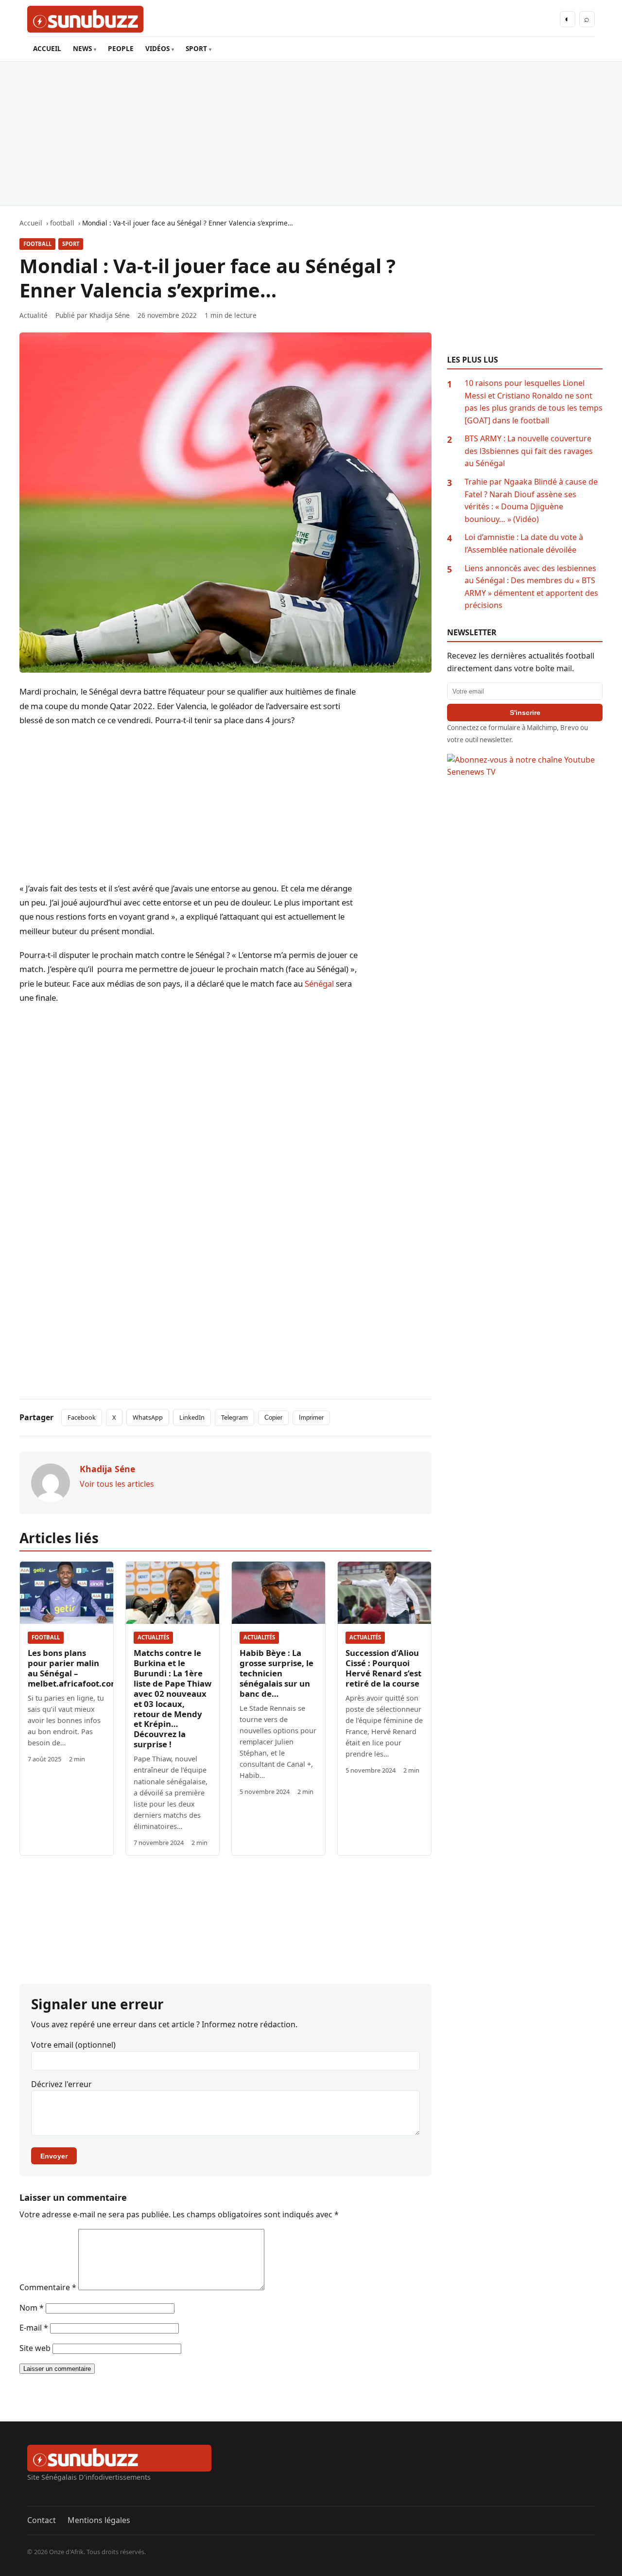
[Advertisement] (311, 134)
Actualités (153, 1637)
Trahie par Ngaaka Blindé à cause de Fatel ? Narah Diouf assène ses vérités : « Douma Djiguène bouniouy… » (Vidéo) (531, 500)
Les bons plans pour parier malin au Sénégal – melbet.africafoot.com (73, 1668)
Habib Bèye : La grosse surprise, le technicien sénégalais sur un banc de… (276, 1673)
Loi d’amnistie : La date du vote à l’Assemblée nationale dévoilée (524, 543)
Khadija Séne (110, 315)
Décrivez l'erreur (61, 2084)
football (37, 244)
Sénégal (319, 983)
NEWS (82, 48)
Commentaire (48, 2287)
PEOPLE (121, 48)
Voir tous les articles (117, 1484)
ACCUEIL (47, 48)
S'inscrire (525, 713)
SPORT (196, 48)
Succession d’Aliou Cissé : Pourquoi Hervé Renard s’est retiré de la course (383, 1668)
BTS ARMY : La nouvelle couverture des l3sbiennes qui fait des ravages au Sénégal (529, 451)
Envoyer (54, 2156)
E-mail (34, 2328)
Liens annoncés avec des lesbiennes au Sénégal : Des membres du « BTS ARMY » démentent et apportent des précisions (531, 587)
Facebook (82, 1417)
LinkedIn (192, 1417)
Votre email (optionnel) (73, 2045)
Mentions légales (99, 2520)
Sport (71, 244)
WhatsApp (148, 1417)
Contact (42, 2520)
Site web (35, 2348)
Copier (273, 1418)
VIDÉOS (157, 48)
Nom (32, 2308)
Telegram (234, 1417)
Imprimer (311, 1418)
